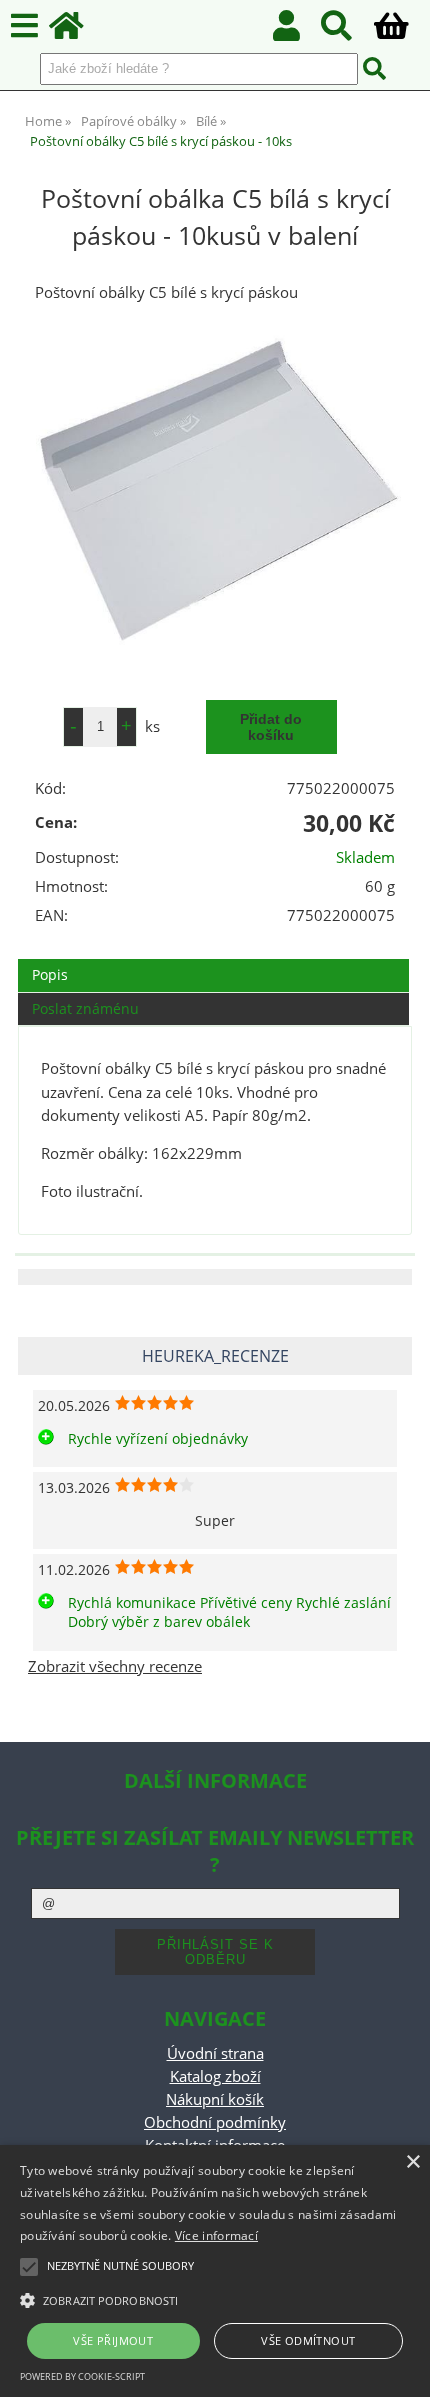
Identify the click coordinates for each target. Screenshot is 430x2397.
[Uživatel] (297, 31)
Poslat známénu (85, 1008)
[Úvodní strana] (77, 31)
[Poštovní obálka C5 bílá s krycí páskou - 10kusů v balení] (215, 492)
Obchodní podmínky (215, 2122)
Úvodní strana (215, 2053)
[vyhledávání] (347, 31)
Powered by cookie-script (82, 2376)
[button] (215, 2299)
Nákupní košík (215, 2099)
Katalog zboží (215, 2076)
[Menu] (24, 26)
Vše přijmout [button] (113, 2340)
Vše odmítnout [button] (308, 2340)
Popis (50, 974)
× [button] (412, 2162)
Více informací (216, 2235)
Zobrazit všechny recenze (115, 1666)
